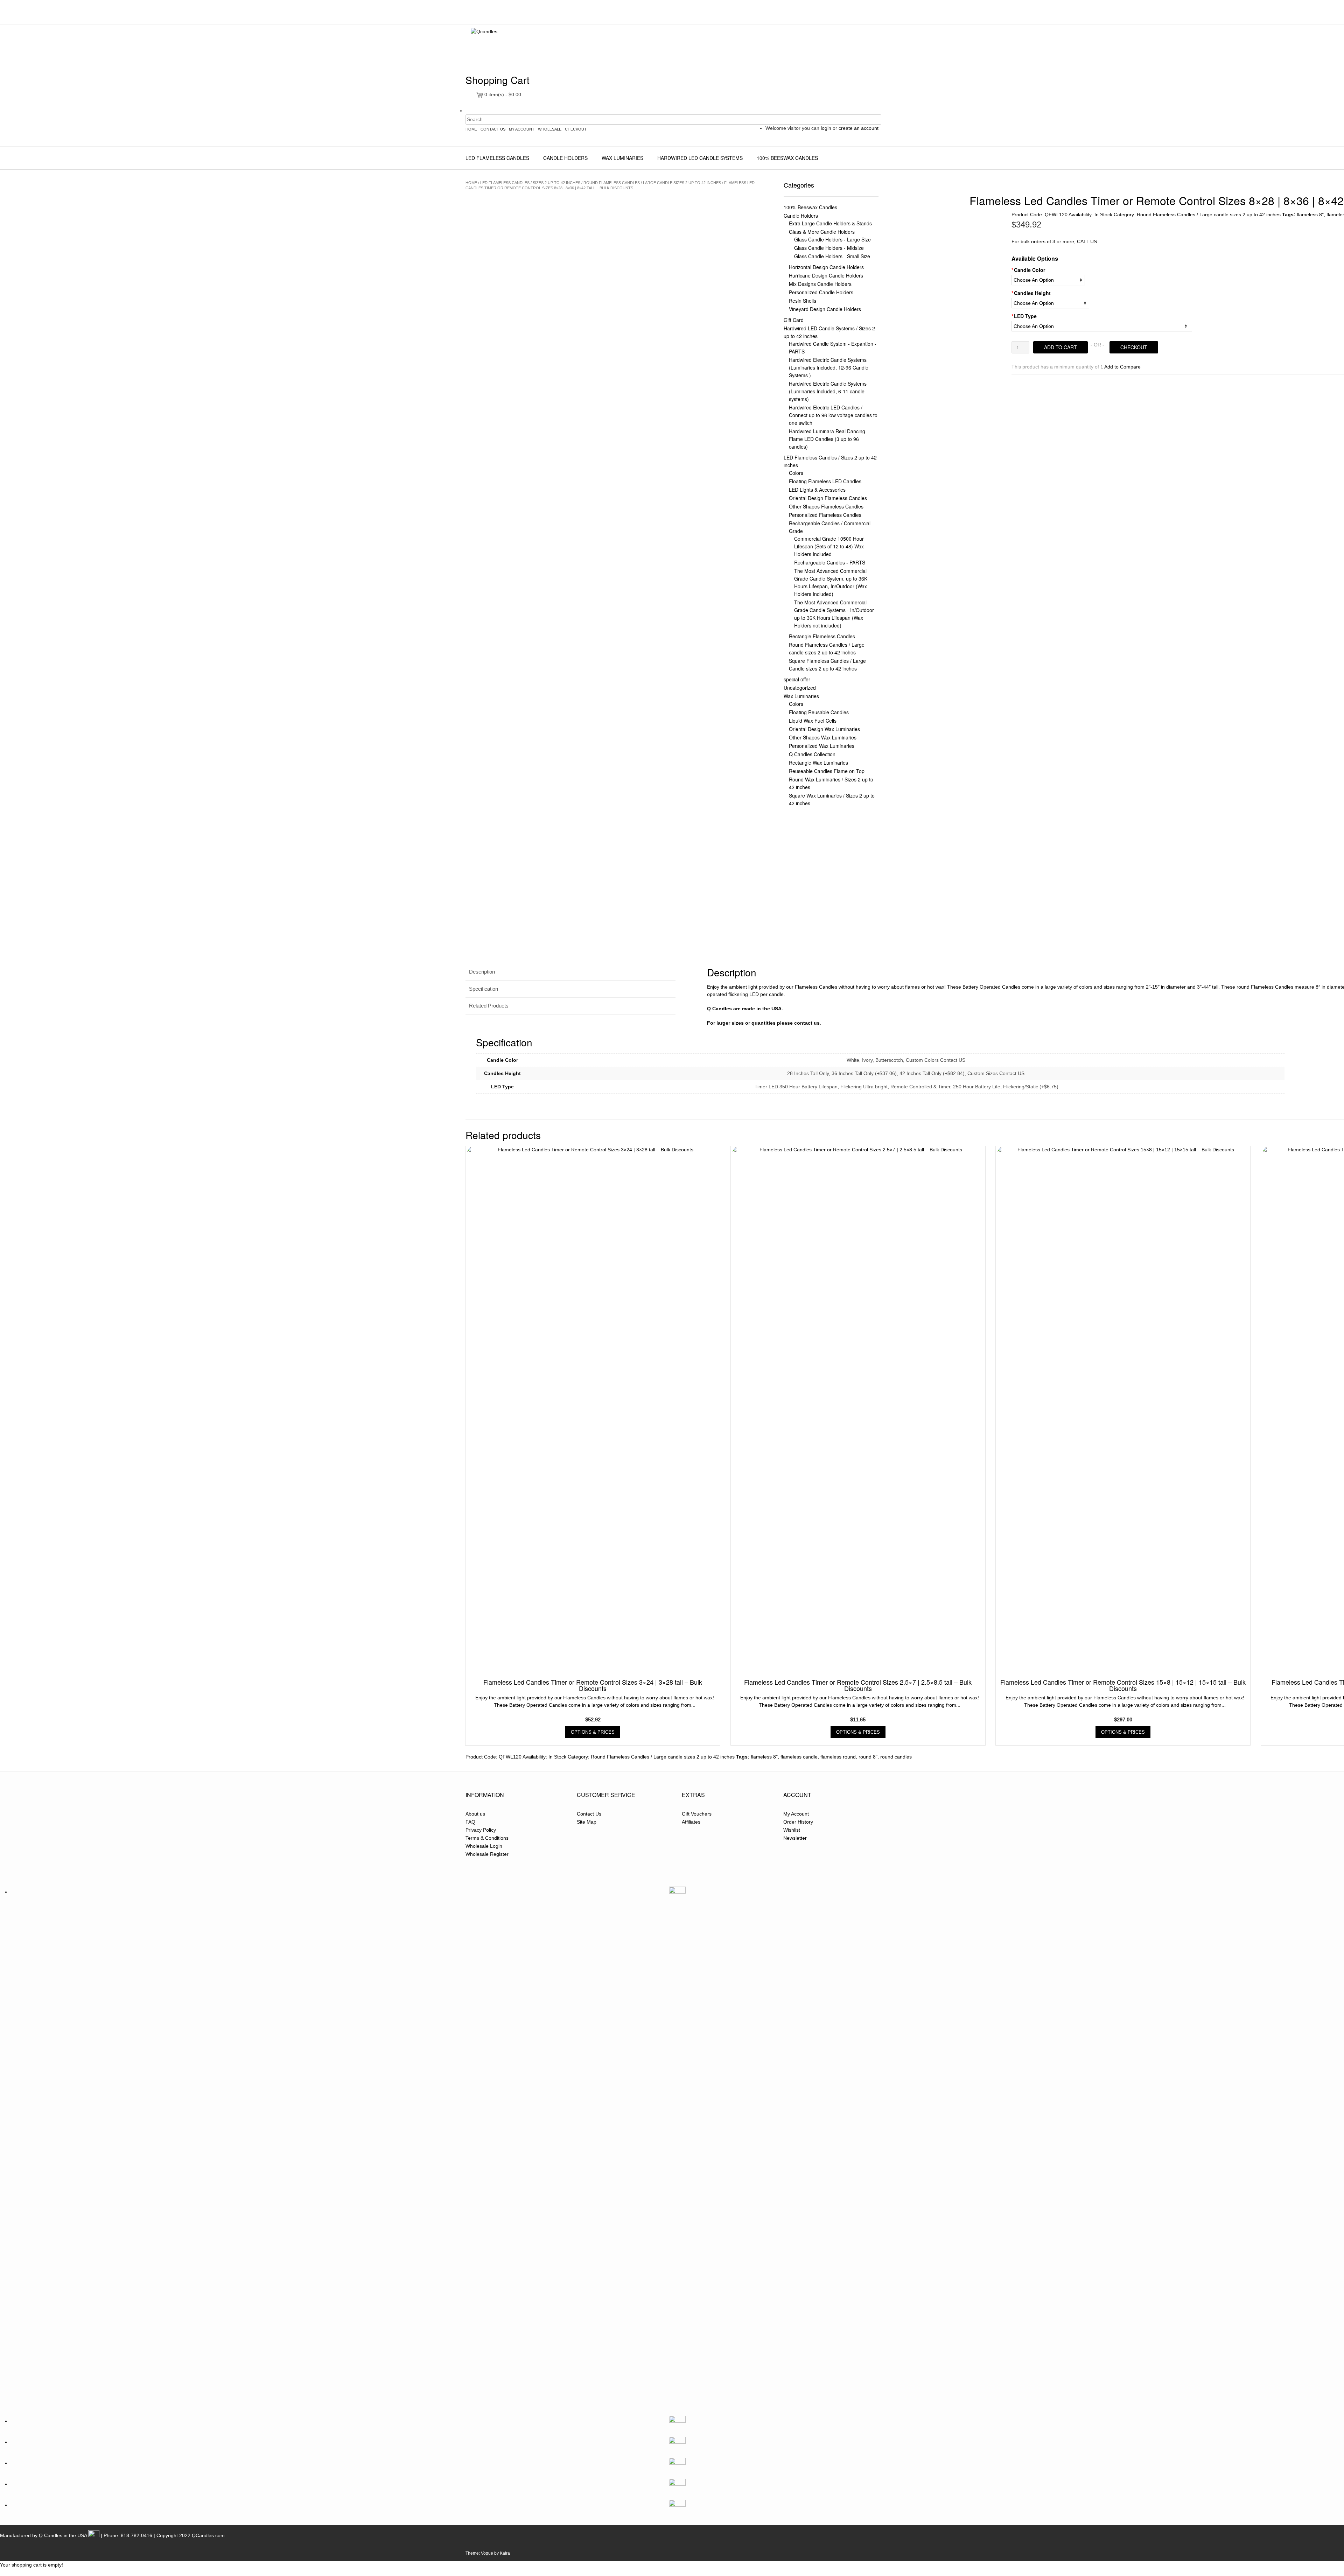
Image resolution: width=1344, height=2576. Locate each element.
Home (471, 129)
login (826, 128)
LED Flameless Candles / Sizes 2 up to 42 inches (530, 183)
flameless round (838, 1757)
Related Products (489, 1006)
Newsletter (795, 1838)
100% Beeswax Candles (787, 158)
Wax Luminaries (622, 158)
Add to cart (1060, 347)
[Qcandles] (515, 50)
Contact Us (493, 129)
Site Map (587, 1822)
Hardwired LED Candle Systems (700, 158)
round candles (896, 1757)
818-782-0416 (136, 2535)
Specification (484, 989)
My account (522, 129)
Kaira (505, 2553)
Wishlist (792, 1830)
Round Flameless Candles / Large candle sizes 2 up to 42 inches (652, 183)
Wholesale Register (487, 1854)
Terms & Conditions (487, 1838)
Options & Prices (593, 1732)
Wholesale (550, 129)
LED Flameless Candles (497, 158)
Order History (798, 1822)
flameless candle (799, 1757)
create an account (859, 128)
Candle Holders (565, 158)
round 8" (868, 1757)
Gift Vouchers (697, 1814)
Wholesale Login (484, 1846)
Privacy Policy (481, 1830)
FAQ (470, 1822)
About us (475, 1814)
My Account (796, 1814)
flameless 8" (1310, 215)
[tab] (570, 972)
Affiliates (691, 1822)
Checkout (576, 129)
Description (482, 972)
